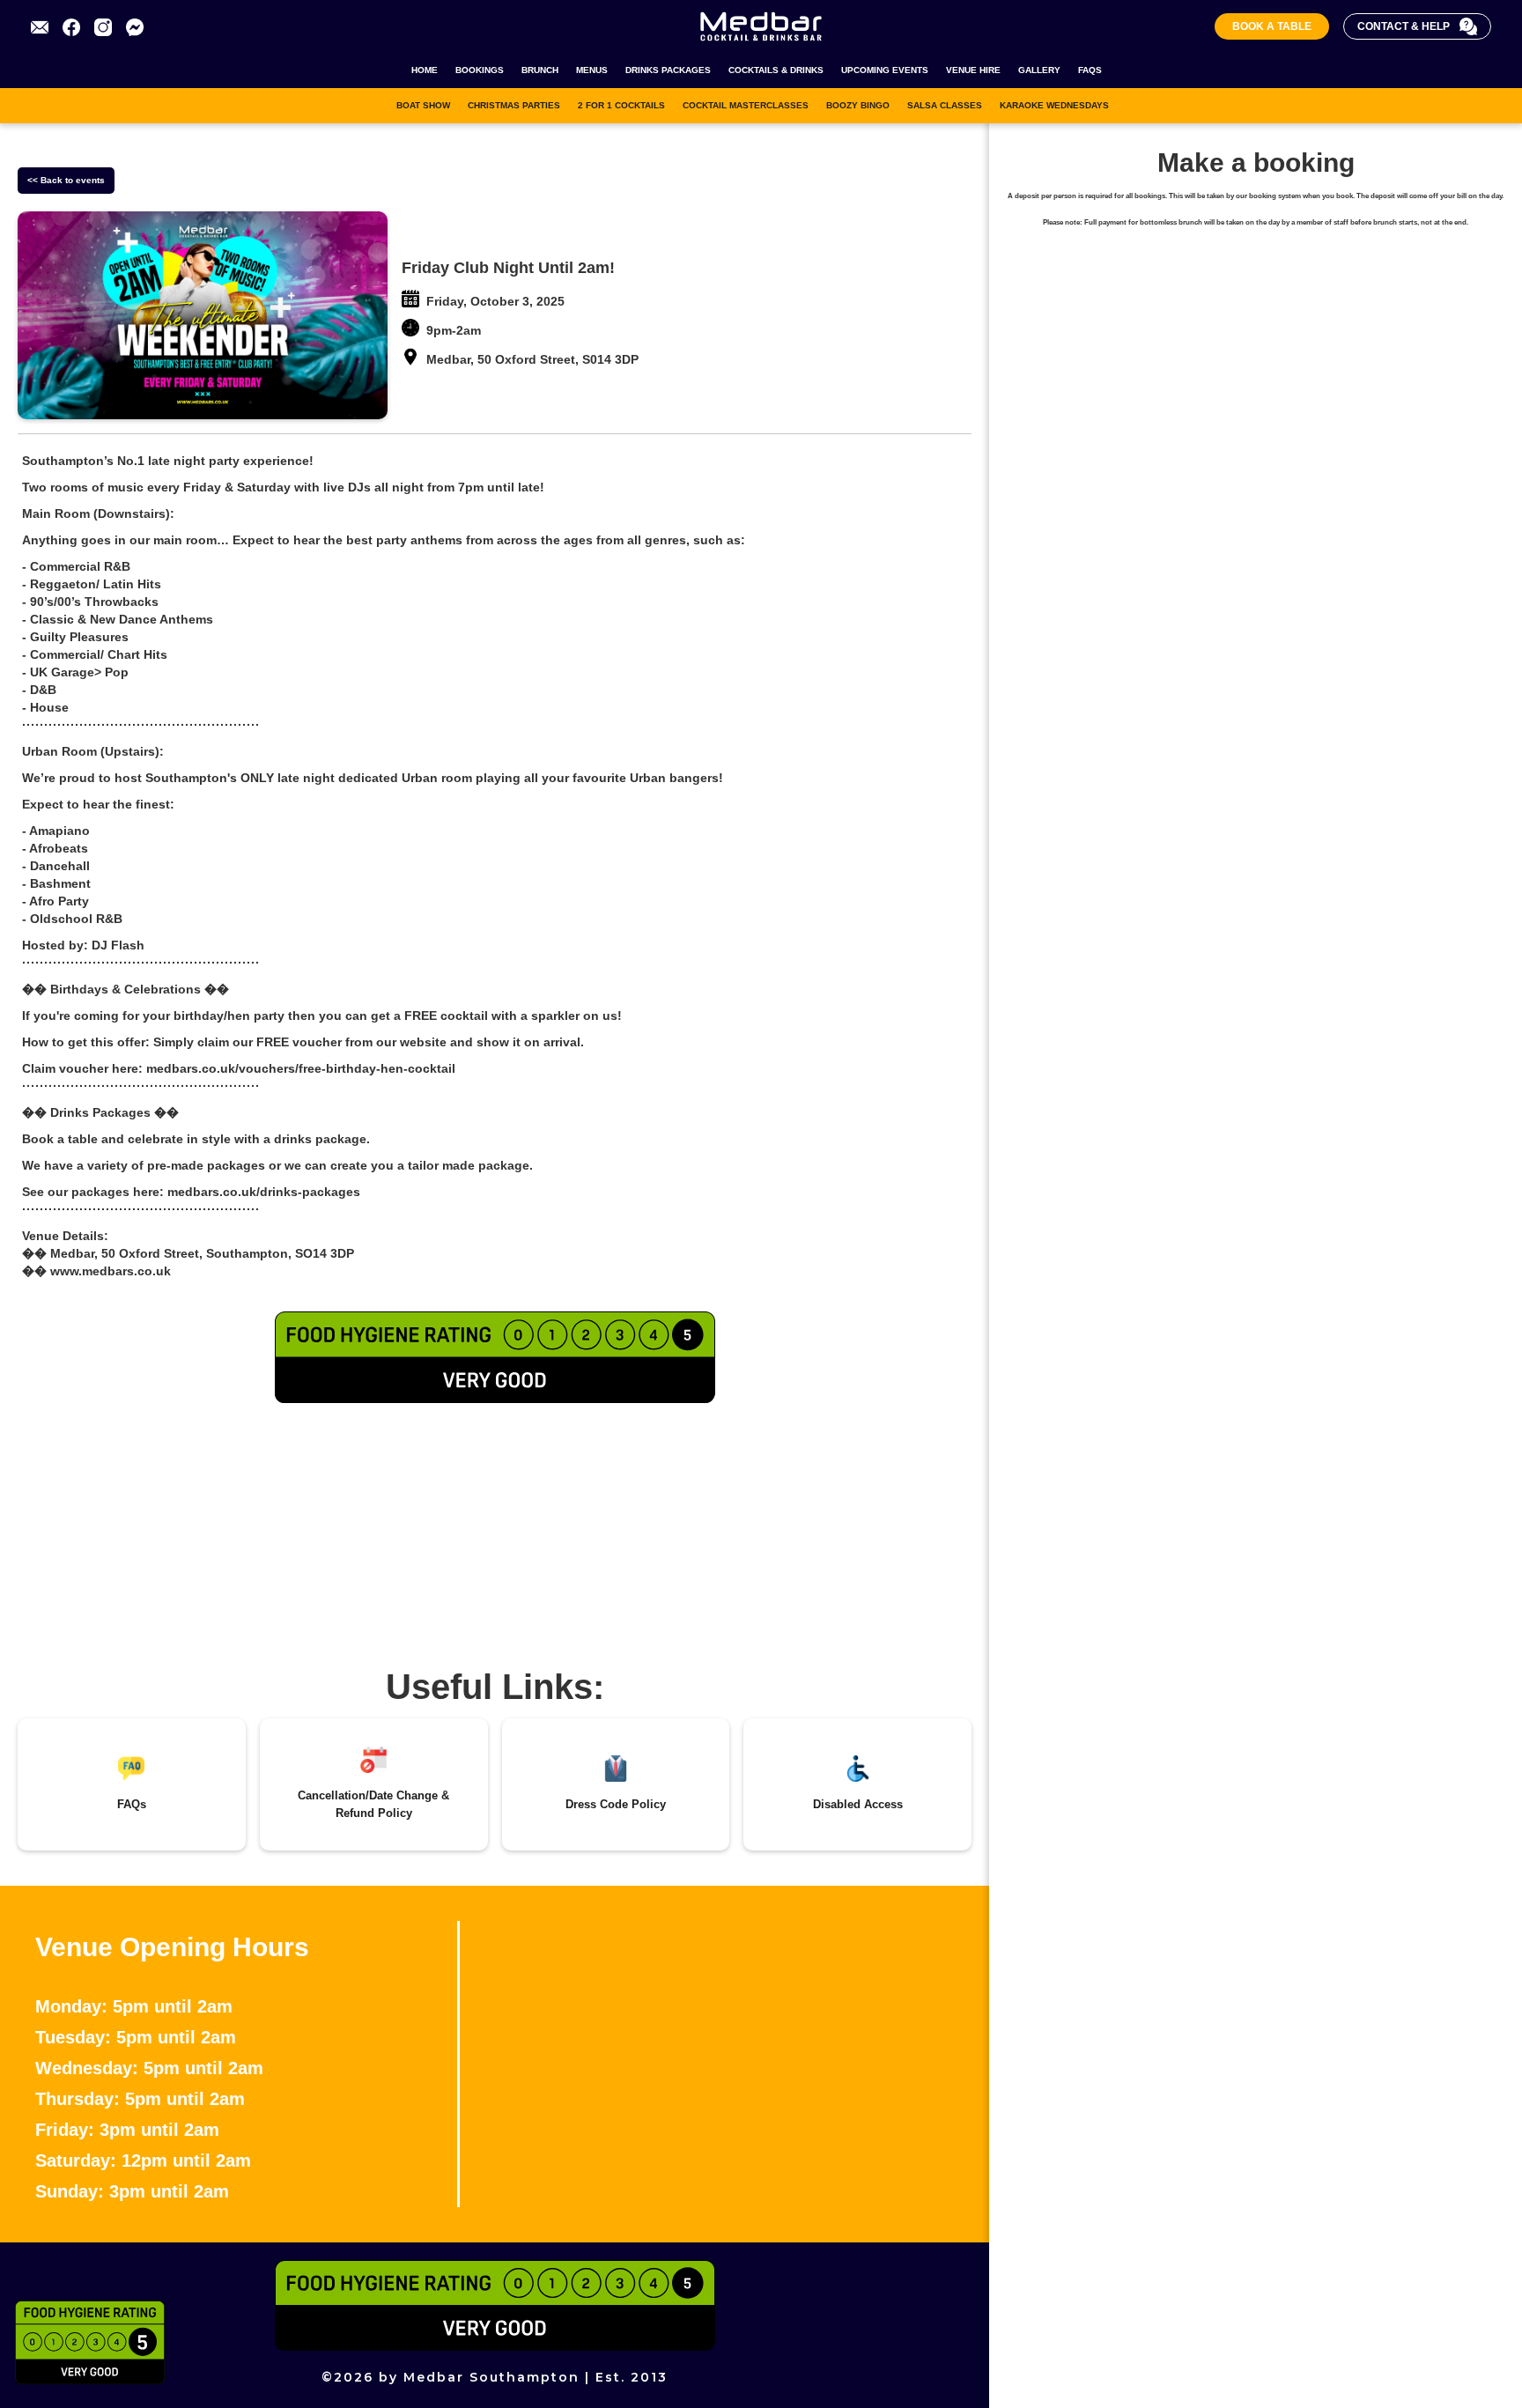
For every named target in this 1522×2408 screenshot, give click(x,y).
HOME (425, 70)
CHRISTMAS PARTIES (514, 105)
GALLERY (1039, 70)
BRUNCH (540, 70)
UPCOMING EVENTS (885, 70)
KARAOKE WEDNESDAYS (1054, 105)
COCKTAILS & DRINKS (776, 70)
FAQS (1090, 70)
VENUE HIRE (973, 70)
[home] (761, 26)
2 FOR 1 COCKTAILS (621, 105)
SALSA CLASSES (945, 105)
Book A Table (1272, 26)
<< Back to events (66, 180)
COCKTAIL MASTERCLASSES (746, 105)
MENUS (592, 70)
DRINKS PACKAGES (668, 70)
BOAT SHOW (423, 105)
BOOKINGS (480, 70)
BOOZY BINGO (858, 105)
